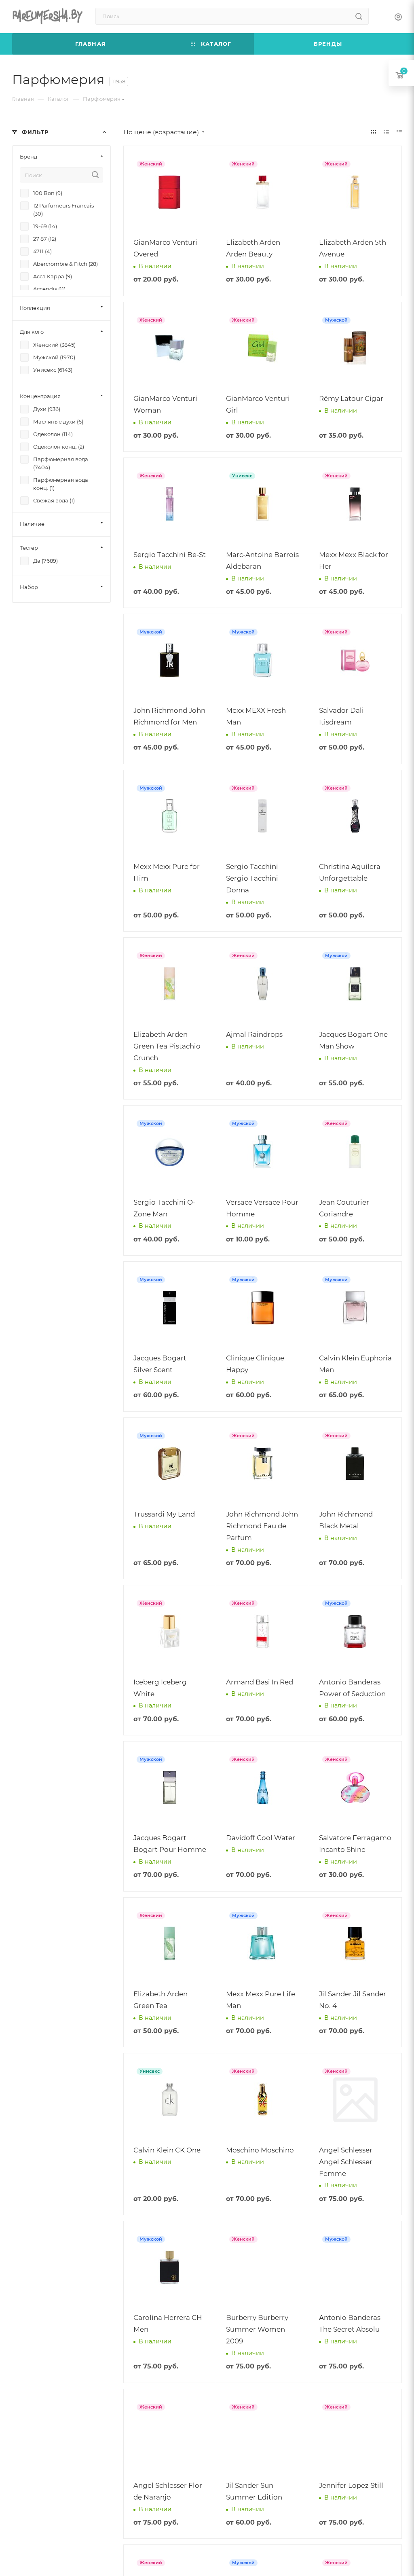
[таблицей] (399, 132)
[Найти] (359, 16)
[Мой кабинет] (398, 18)
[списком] (386, 132)
